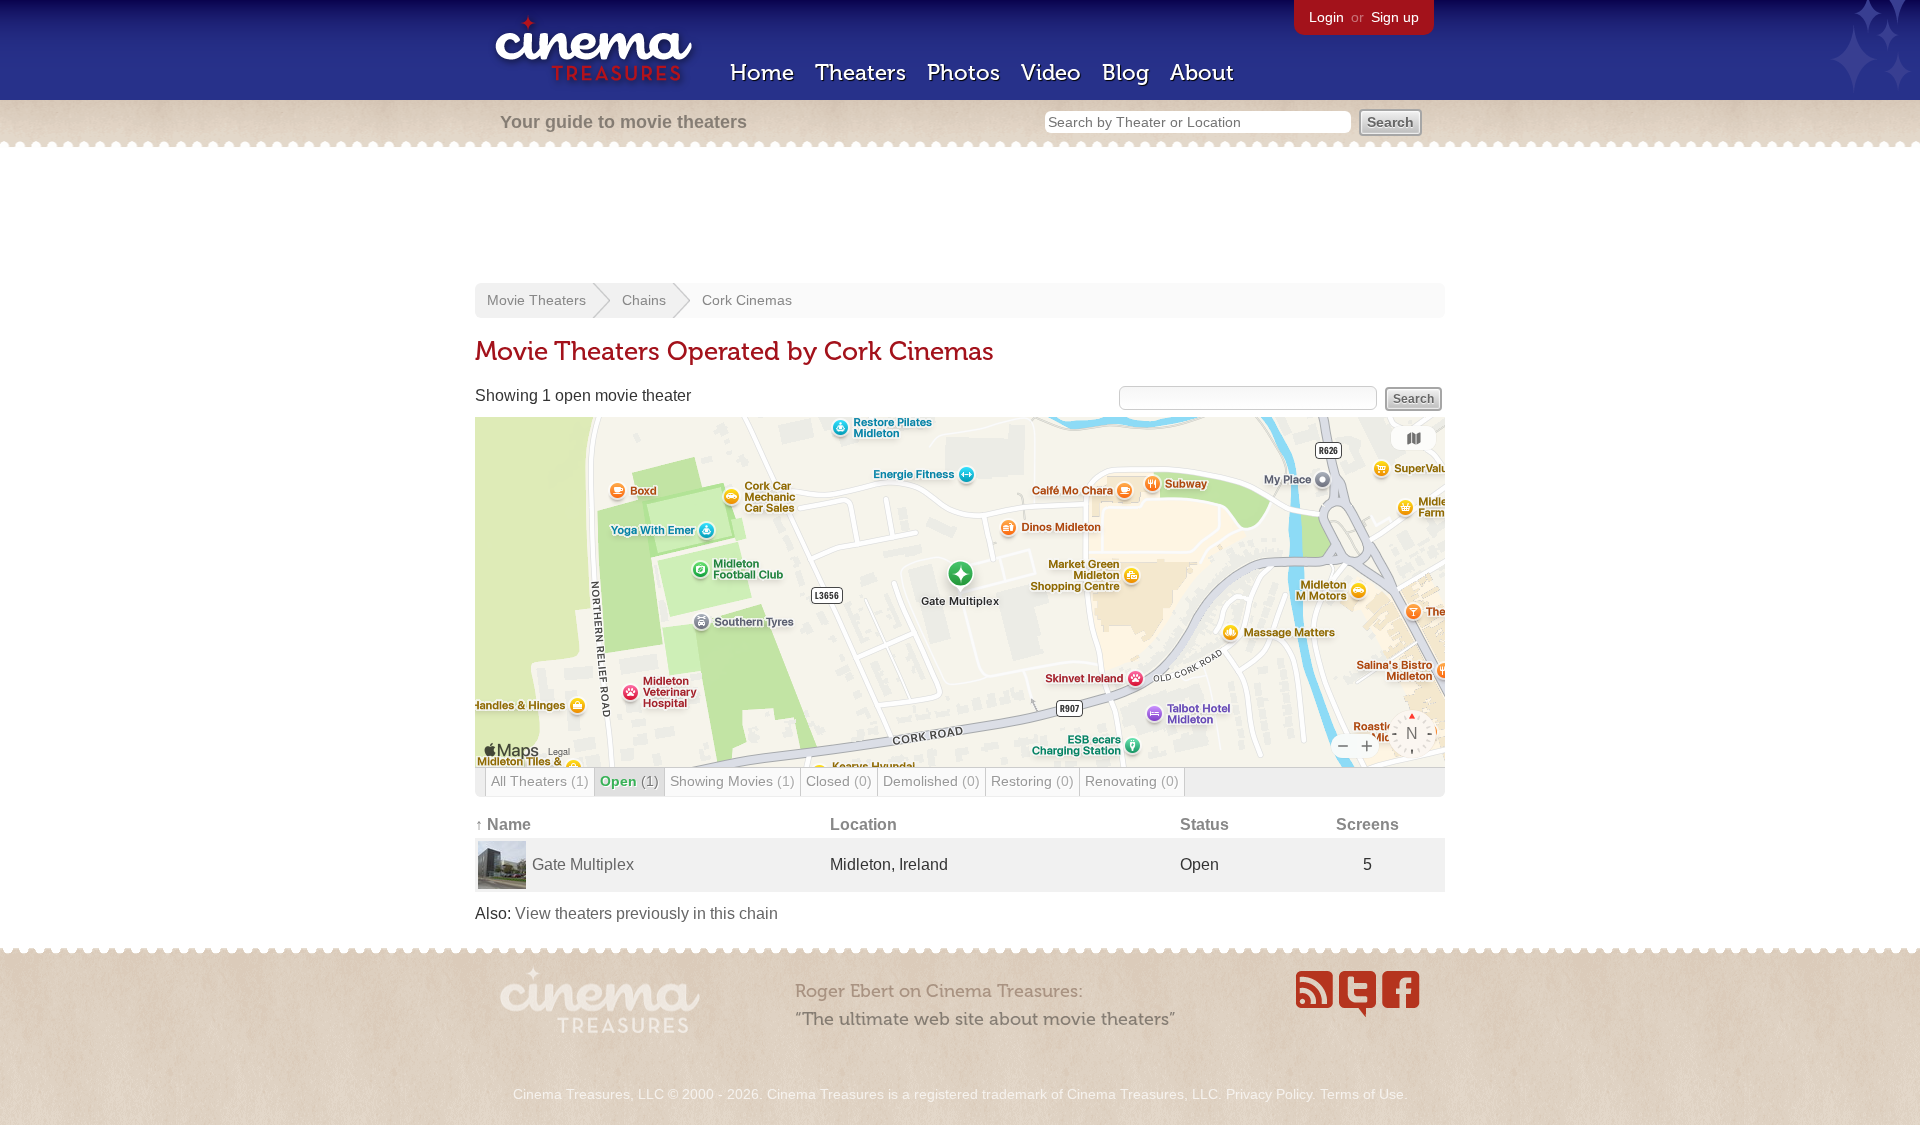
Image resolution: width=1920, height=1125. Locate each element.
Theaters (860, 72)
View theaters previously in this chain (646, 913)
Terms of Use (1362, 1094)
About (1202, 72)
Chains (644, 300)
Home (762, 72)
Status (1204, 824)
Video (1051, 72)
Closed (839, 781)
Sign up (1395, 17)
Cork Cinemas (747, 300)
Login (1326, 17)
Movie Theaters (536, 300)
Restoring (1032, 781)
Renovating (1132, 781)
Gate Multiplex (583, 864)
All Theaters (540, 781)
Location (863, 824)
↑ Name (503, 824)
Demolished (931, 781)
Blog (1125, 72)
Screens (1367, 824)
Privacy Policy (1269, 1094)
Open (629, 781)
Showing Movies (732, 781)
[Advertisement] (960, 217)
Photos (963, 72)
